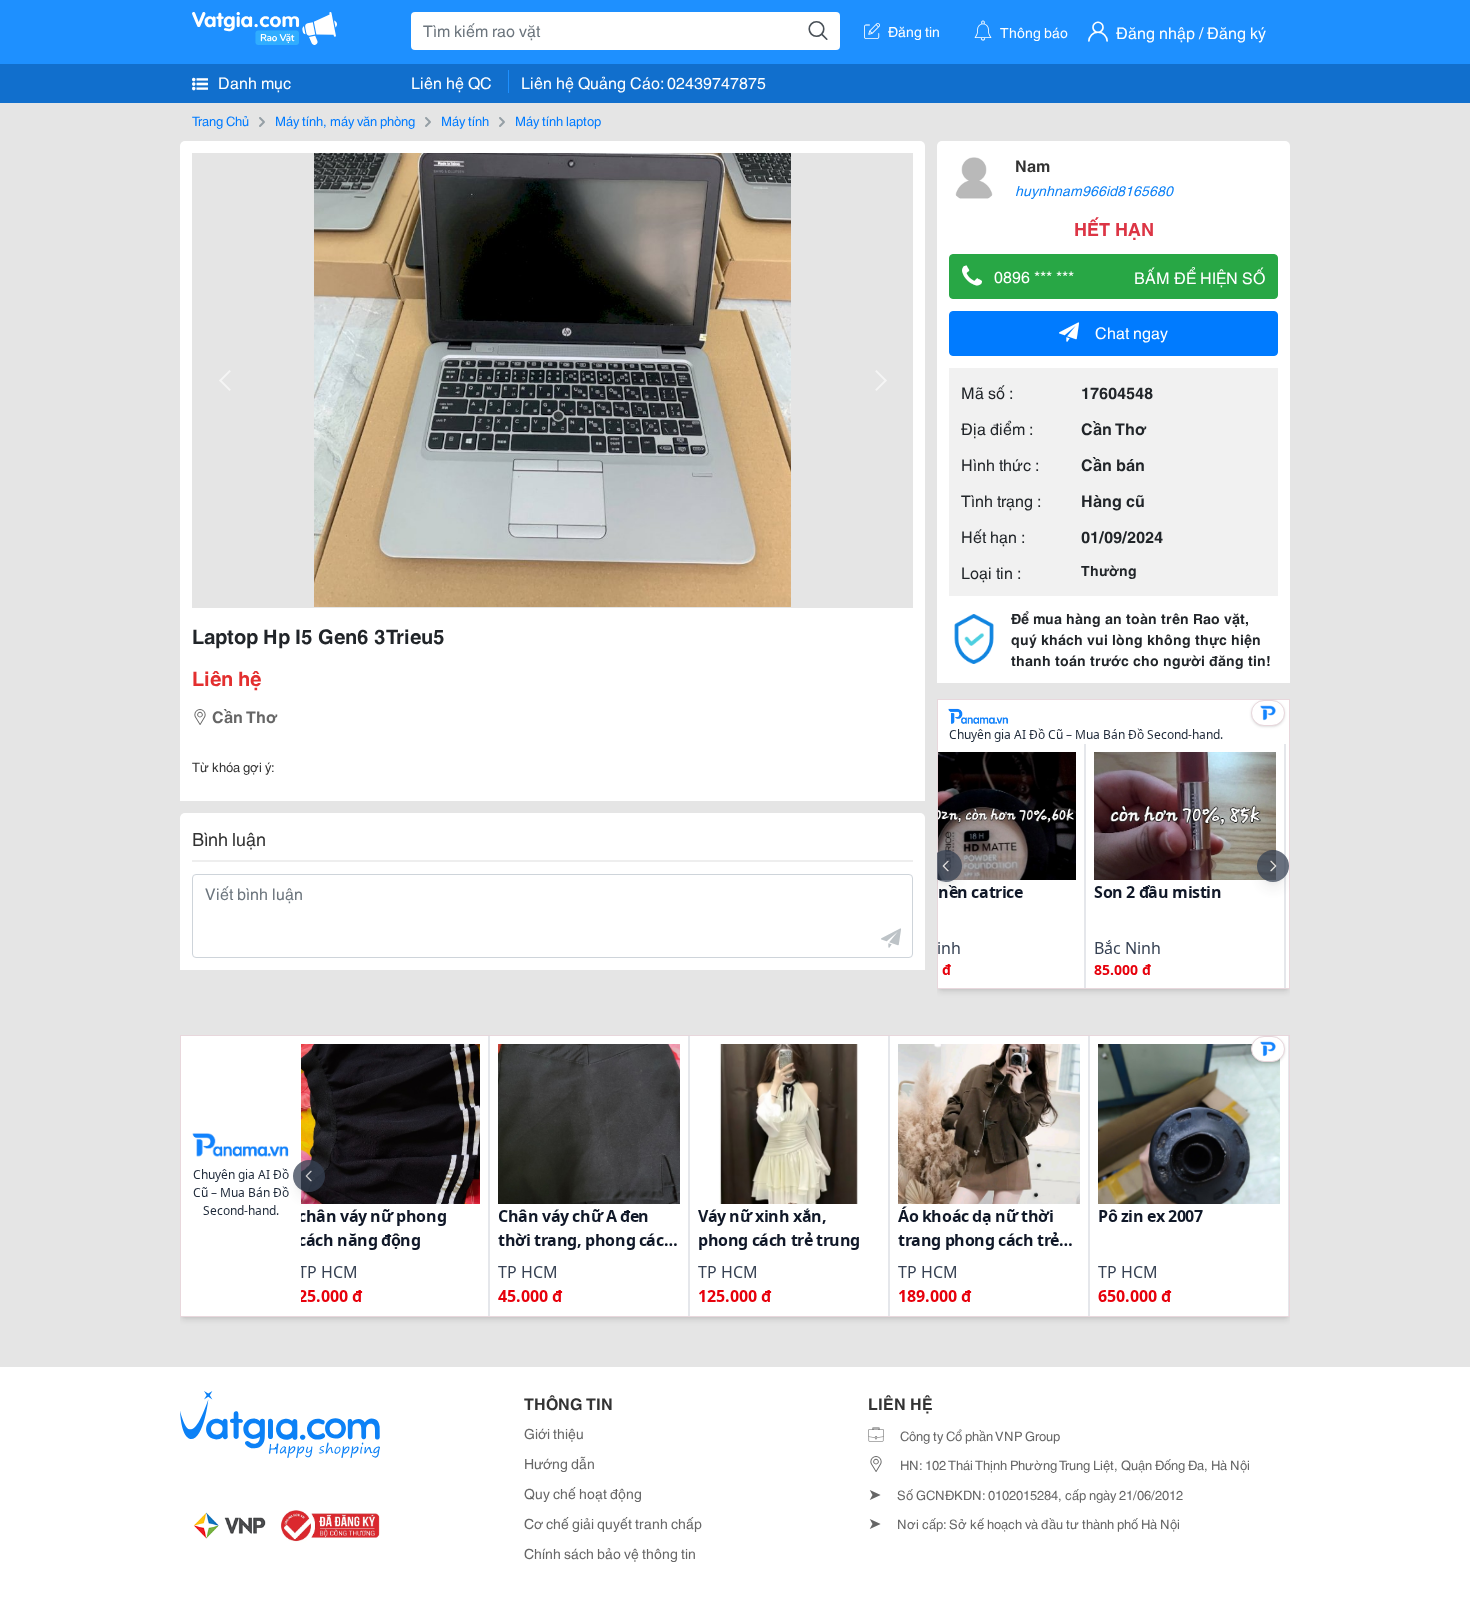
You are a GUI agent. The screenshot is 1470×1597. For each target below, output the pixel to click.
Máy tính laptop (558, 120)
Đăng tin (914, 31)
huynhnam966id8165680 (1094, 190)
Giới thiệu (554, 1433)
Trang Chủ (220, 120)
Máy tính (465, 120)
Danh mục (252, 81)
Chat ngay (1131, 331)
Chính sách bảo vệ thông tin (610, 1553)
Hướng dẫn (559, 1463)
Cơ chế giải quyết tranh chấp (613, 1523)
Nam (1032, 164)
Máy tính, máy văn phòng (345, 120)
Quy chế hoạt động (583, 1493)
